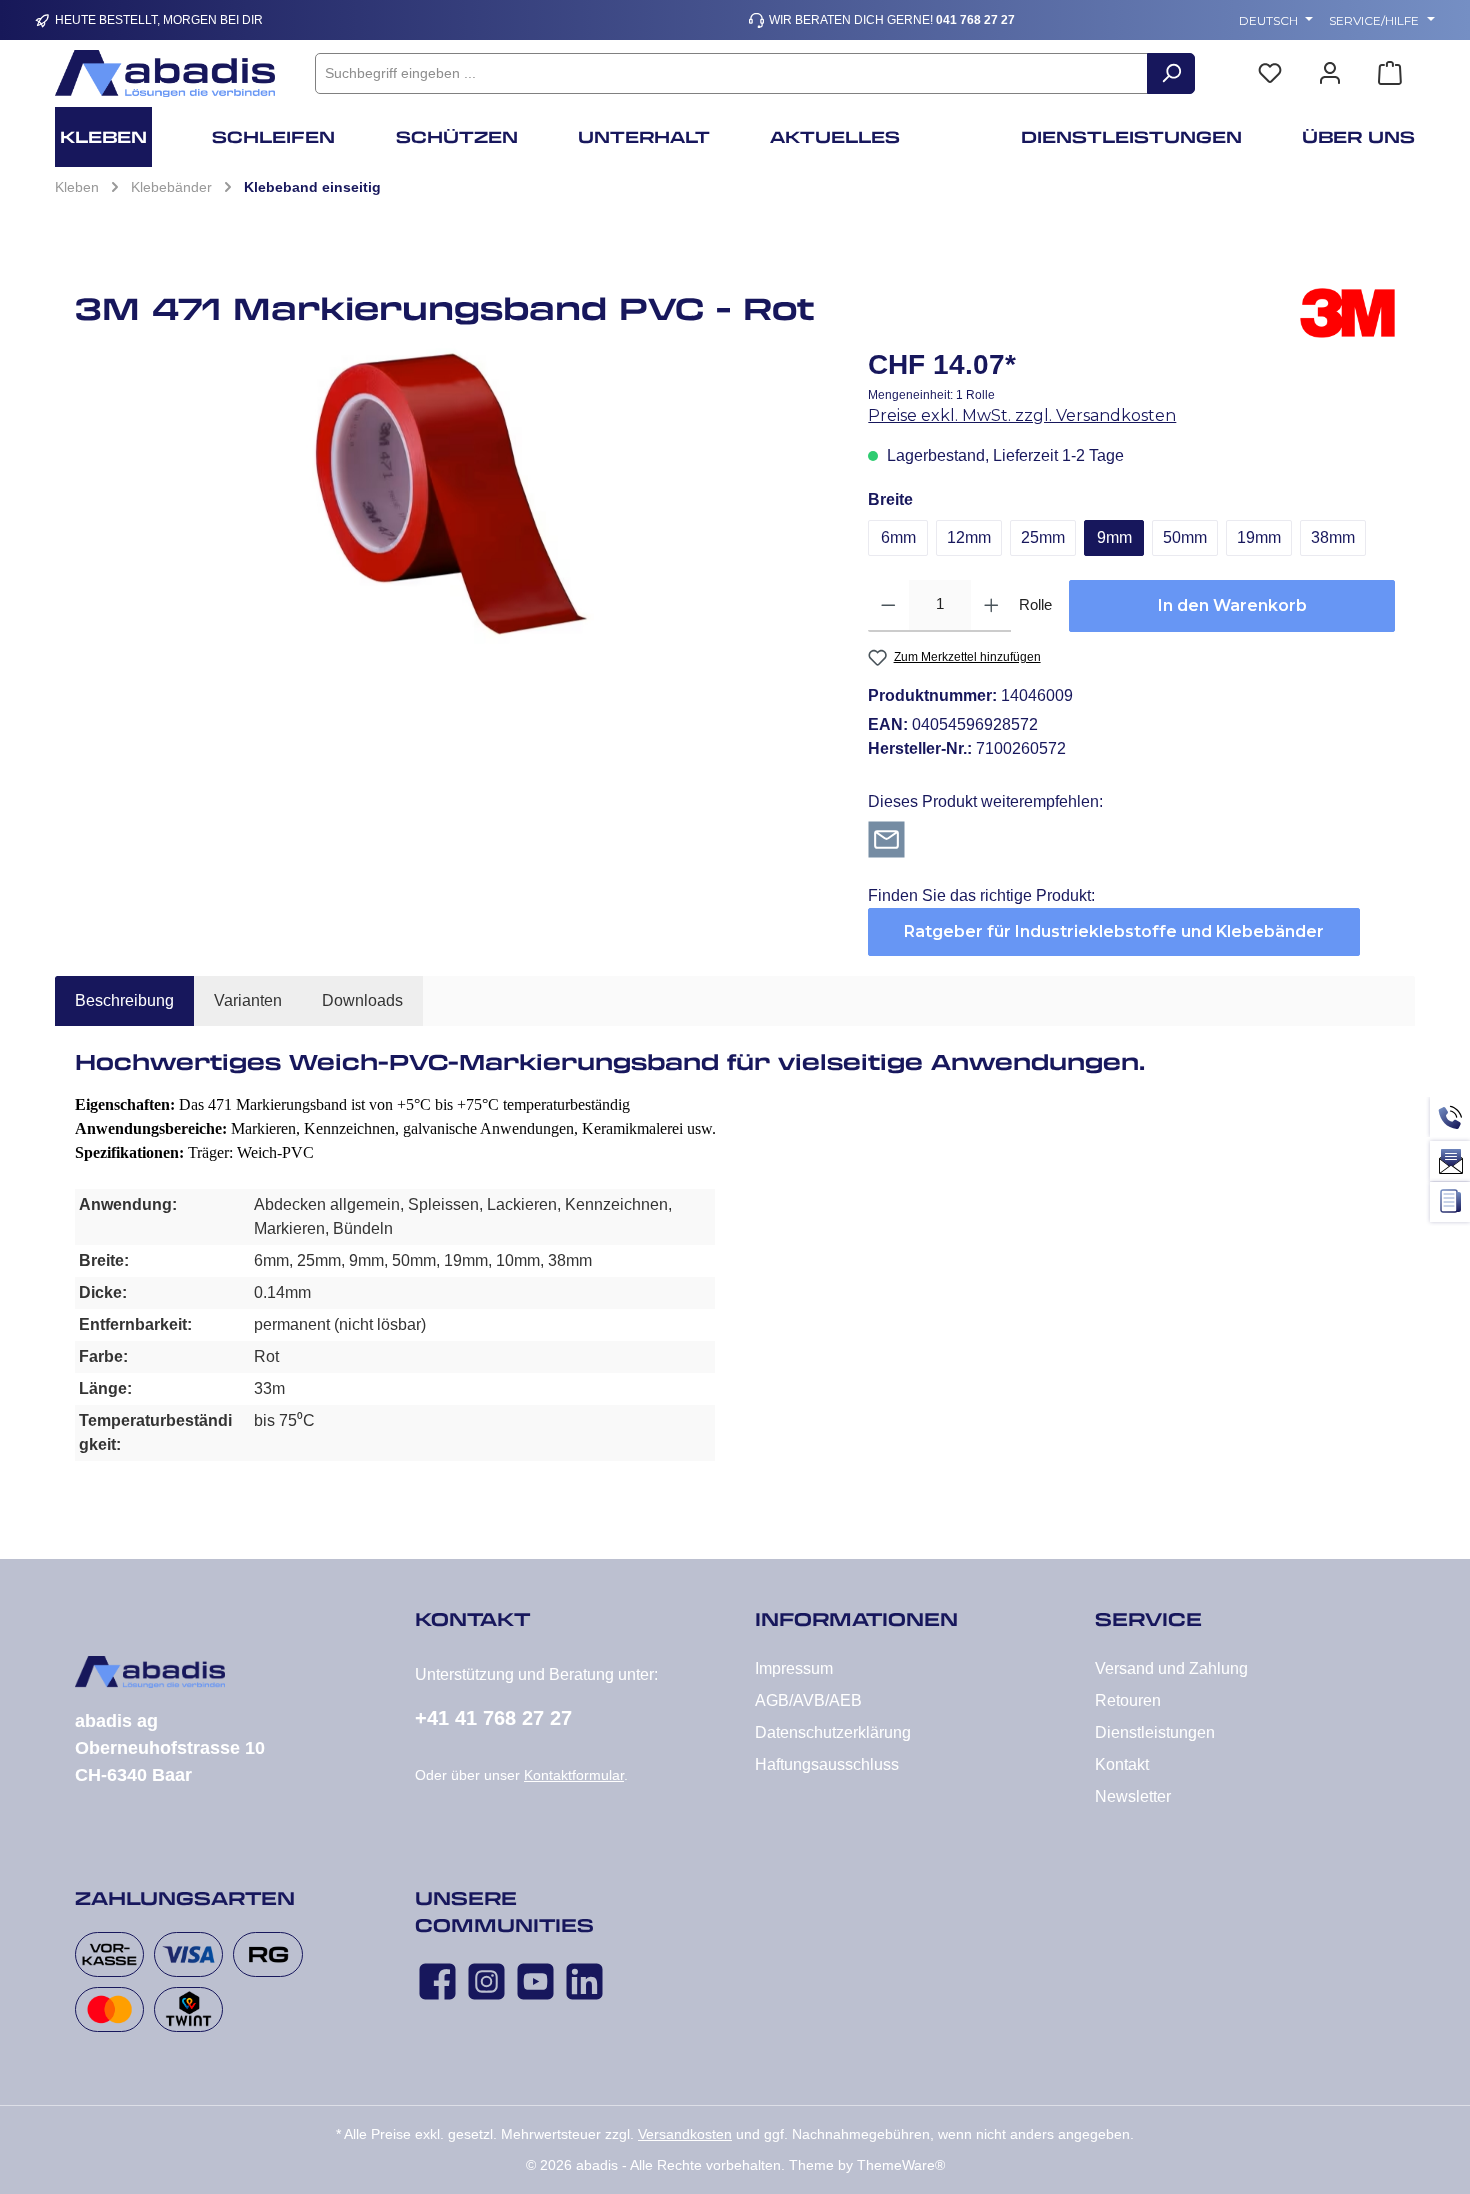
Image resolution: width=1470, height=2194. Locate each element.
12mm (969, 537)
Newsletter (1133, 1796)
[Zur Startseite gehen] (165, 73)
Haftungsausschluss (827, 1764)
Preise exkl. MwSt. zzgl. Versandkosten (1022, 415)
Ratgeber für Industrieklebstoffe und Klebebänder (1114, 931)
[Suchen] (1171, 73)
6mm (898, 537)
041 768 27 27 (975, 20)
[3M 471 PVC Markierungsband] (451, 494)
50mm (1185, 537)
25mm (1043, 537)
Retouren (1128, 1700)
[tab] (124, 1001)
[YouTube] (535, 1981)
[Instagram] (486, 1981)
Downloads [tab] (362, 1000)
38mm (1333, 537)
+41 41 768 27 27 (493, 1718)
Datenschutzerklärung (833, 1732)
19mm (1259, 537)
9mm (1114, 537)
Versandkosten (685, 2134)
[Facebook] (437, 1981)
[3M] (1347, 316)
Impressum (794, 1668)
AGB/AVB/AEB (808, 1700)
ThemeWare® (901, 2165)
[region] (451, 494)
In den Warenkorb (1232, 605)
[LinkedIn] (584, 1981)
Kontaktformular (574, 1775)
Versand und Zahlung (1171, 1668)
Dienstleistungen (1155, 1732)
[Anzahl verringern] (888, 606)
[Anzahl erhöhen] (991, 606)
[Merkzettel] (1270, 73)
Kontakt (1122, 1764)
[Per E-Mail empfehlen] (886, 838)
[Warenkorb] (1390, 73)
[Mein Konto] (1330, 73)
